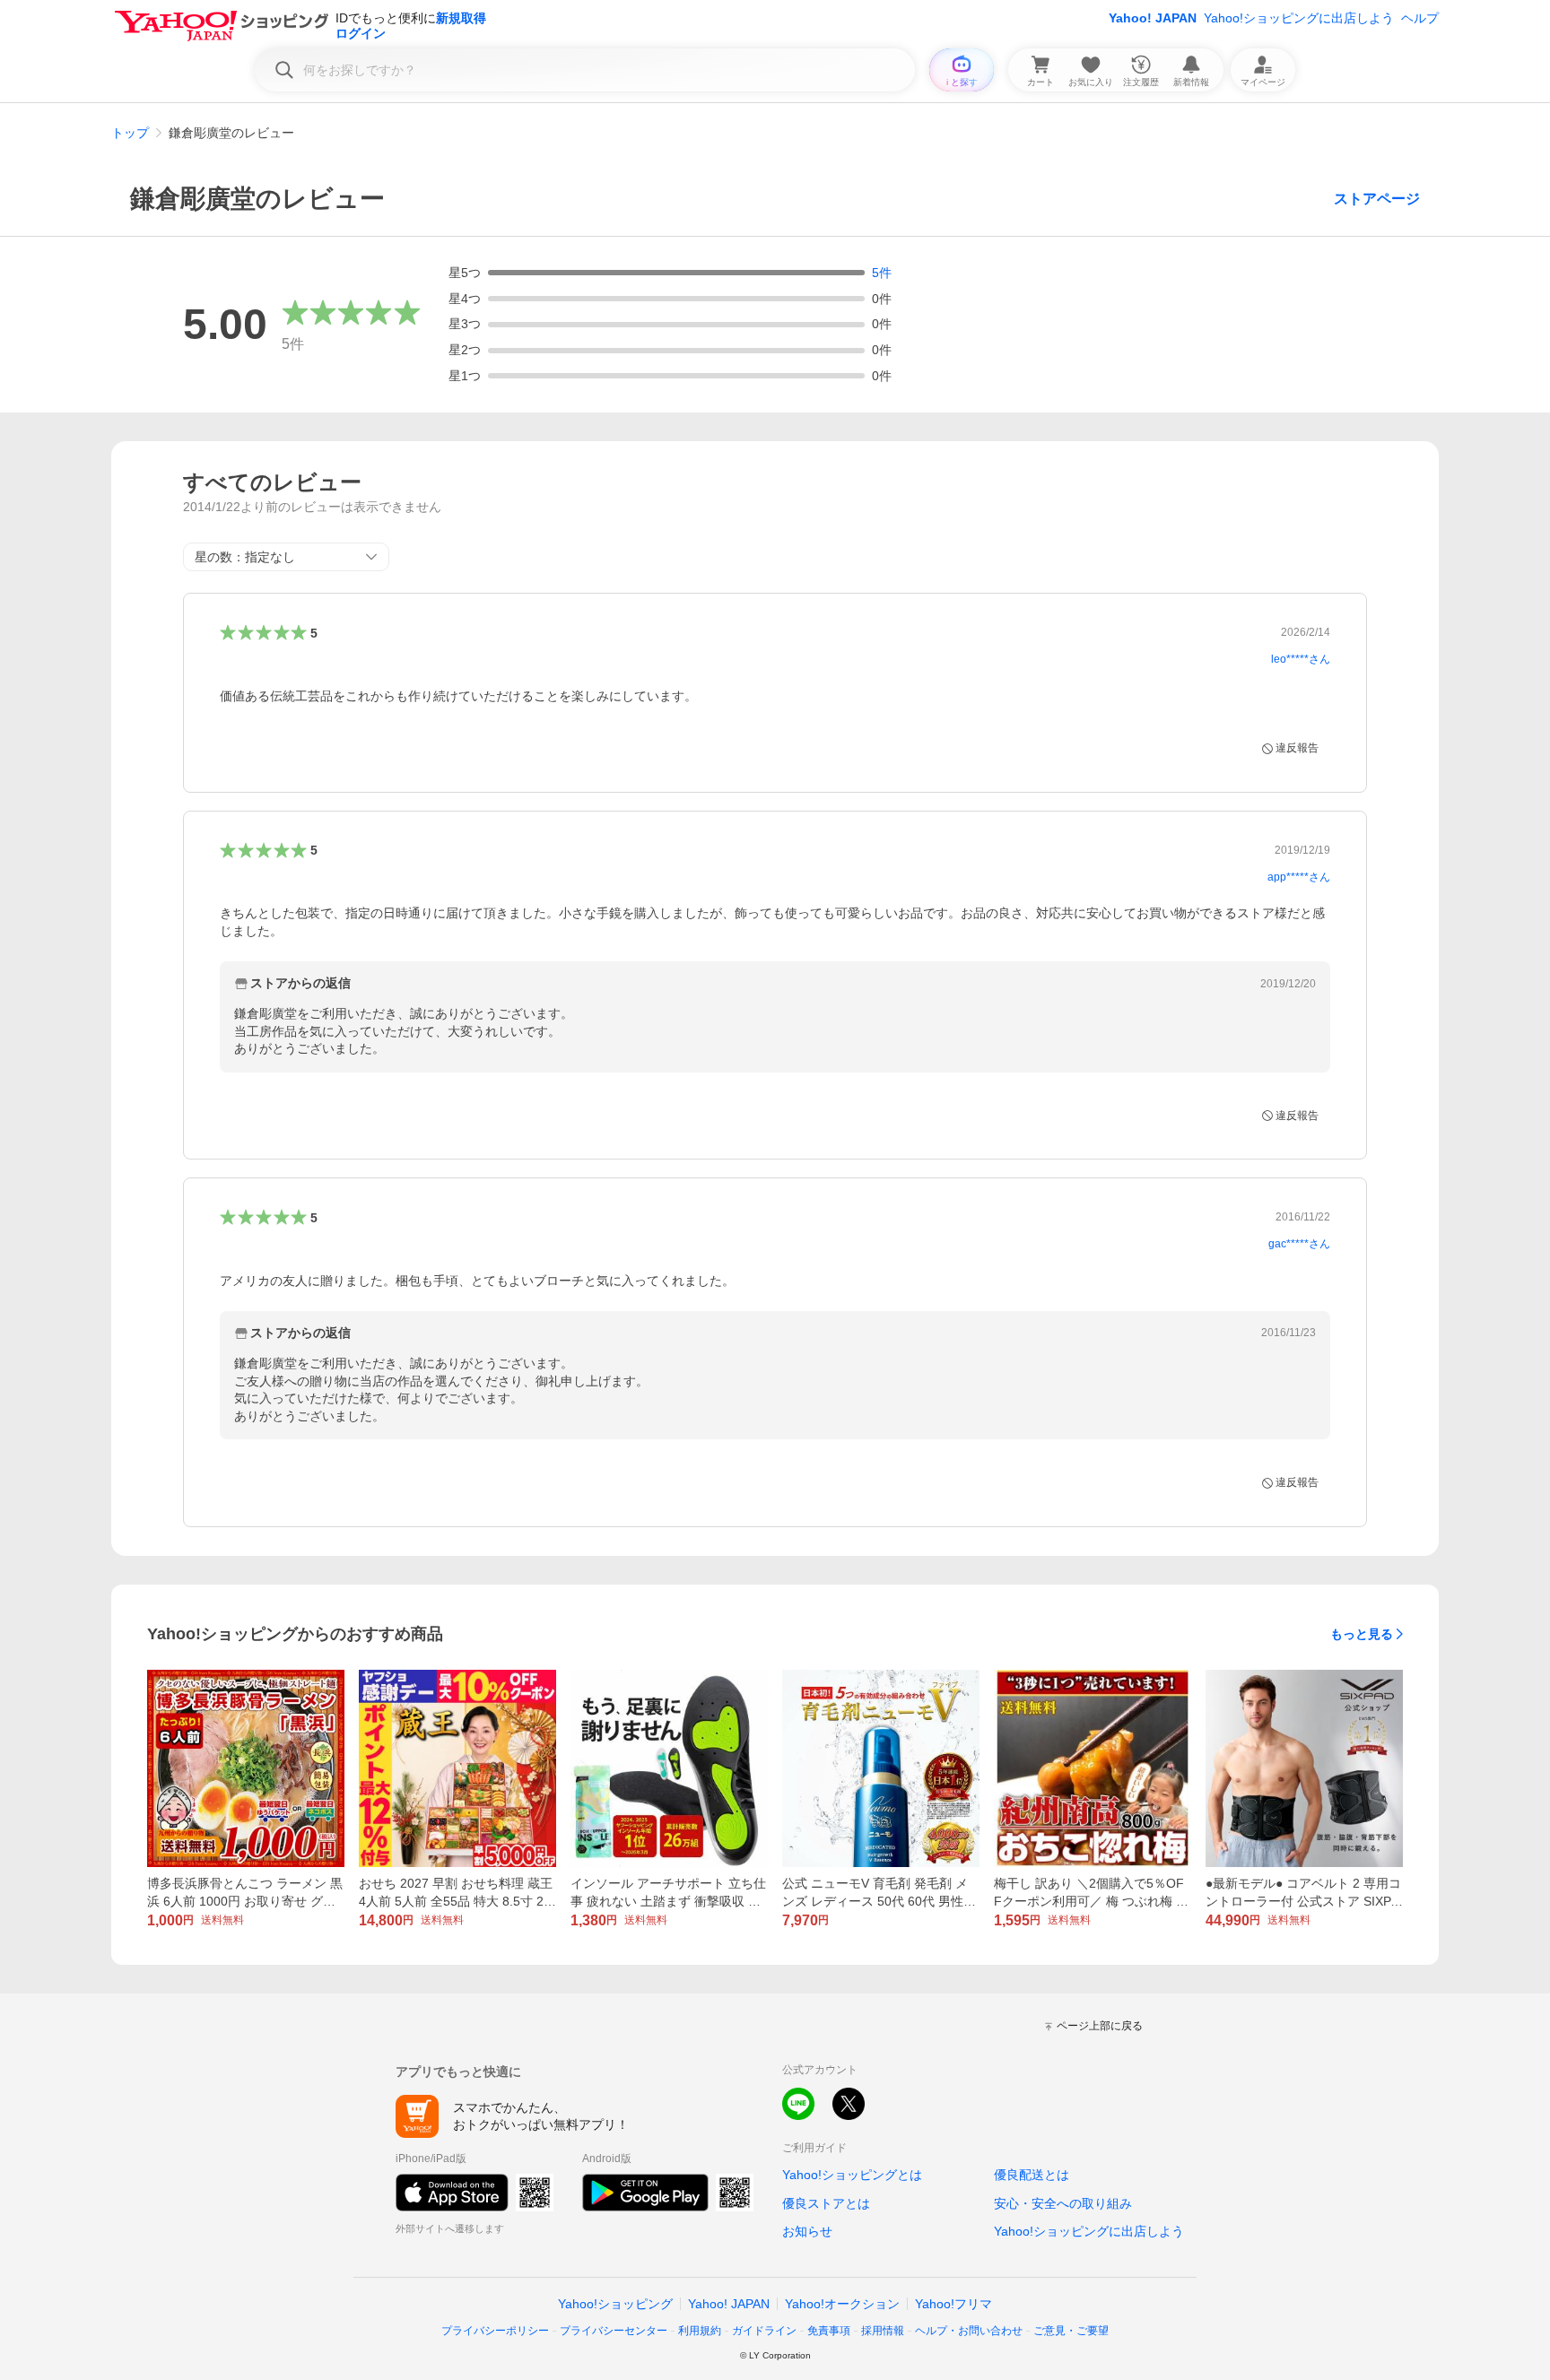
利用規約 (700, 2331)
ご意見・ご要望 (1071, 2331)
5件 (882, 273)
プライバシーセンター (614, 2331)
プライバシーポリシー (495, 2331)
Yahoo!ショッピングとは (852, 2175)
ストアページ (1377, 199)
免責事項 (829, 2331)
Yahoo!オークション (842, 2304)
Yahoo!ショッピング (615, 2304)
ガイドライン (764, 2331)
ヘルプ (1420, 18)
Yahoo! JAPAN (1153, 18)
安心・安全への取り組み (1063, 2203)
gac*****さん (1299, 1244)
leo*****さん (1301, 659)
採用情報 (883, 2331)
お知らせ (807, 2231)
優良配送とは (1032, 2175)
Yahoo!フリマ (954, 2304)
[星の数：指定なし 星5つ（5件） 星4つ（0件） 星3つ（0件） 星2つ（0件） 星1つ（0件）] (286, 557)
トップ (130, 133)
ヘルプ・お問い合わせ (969, 2331)
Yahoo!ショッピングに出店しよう (1299, 18)
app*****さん (1299, 877)
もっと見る (1362, 1634)
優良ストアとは (826, 2203)
